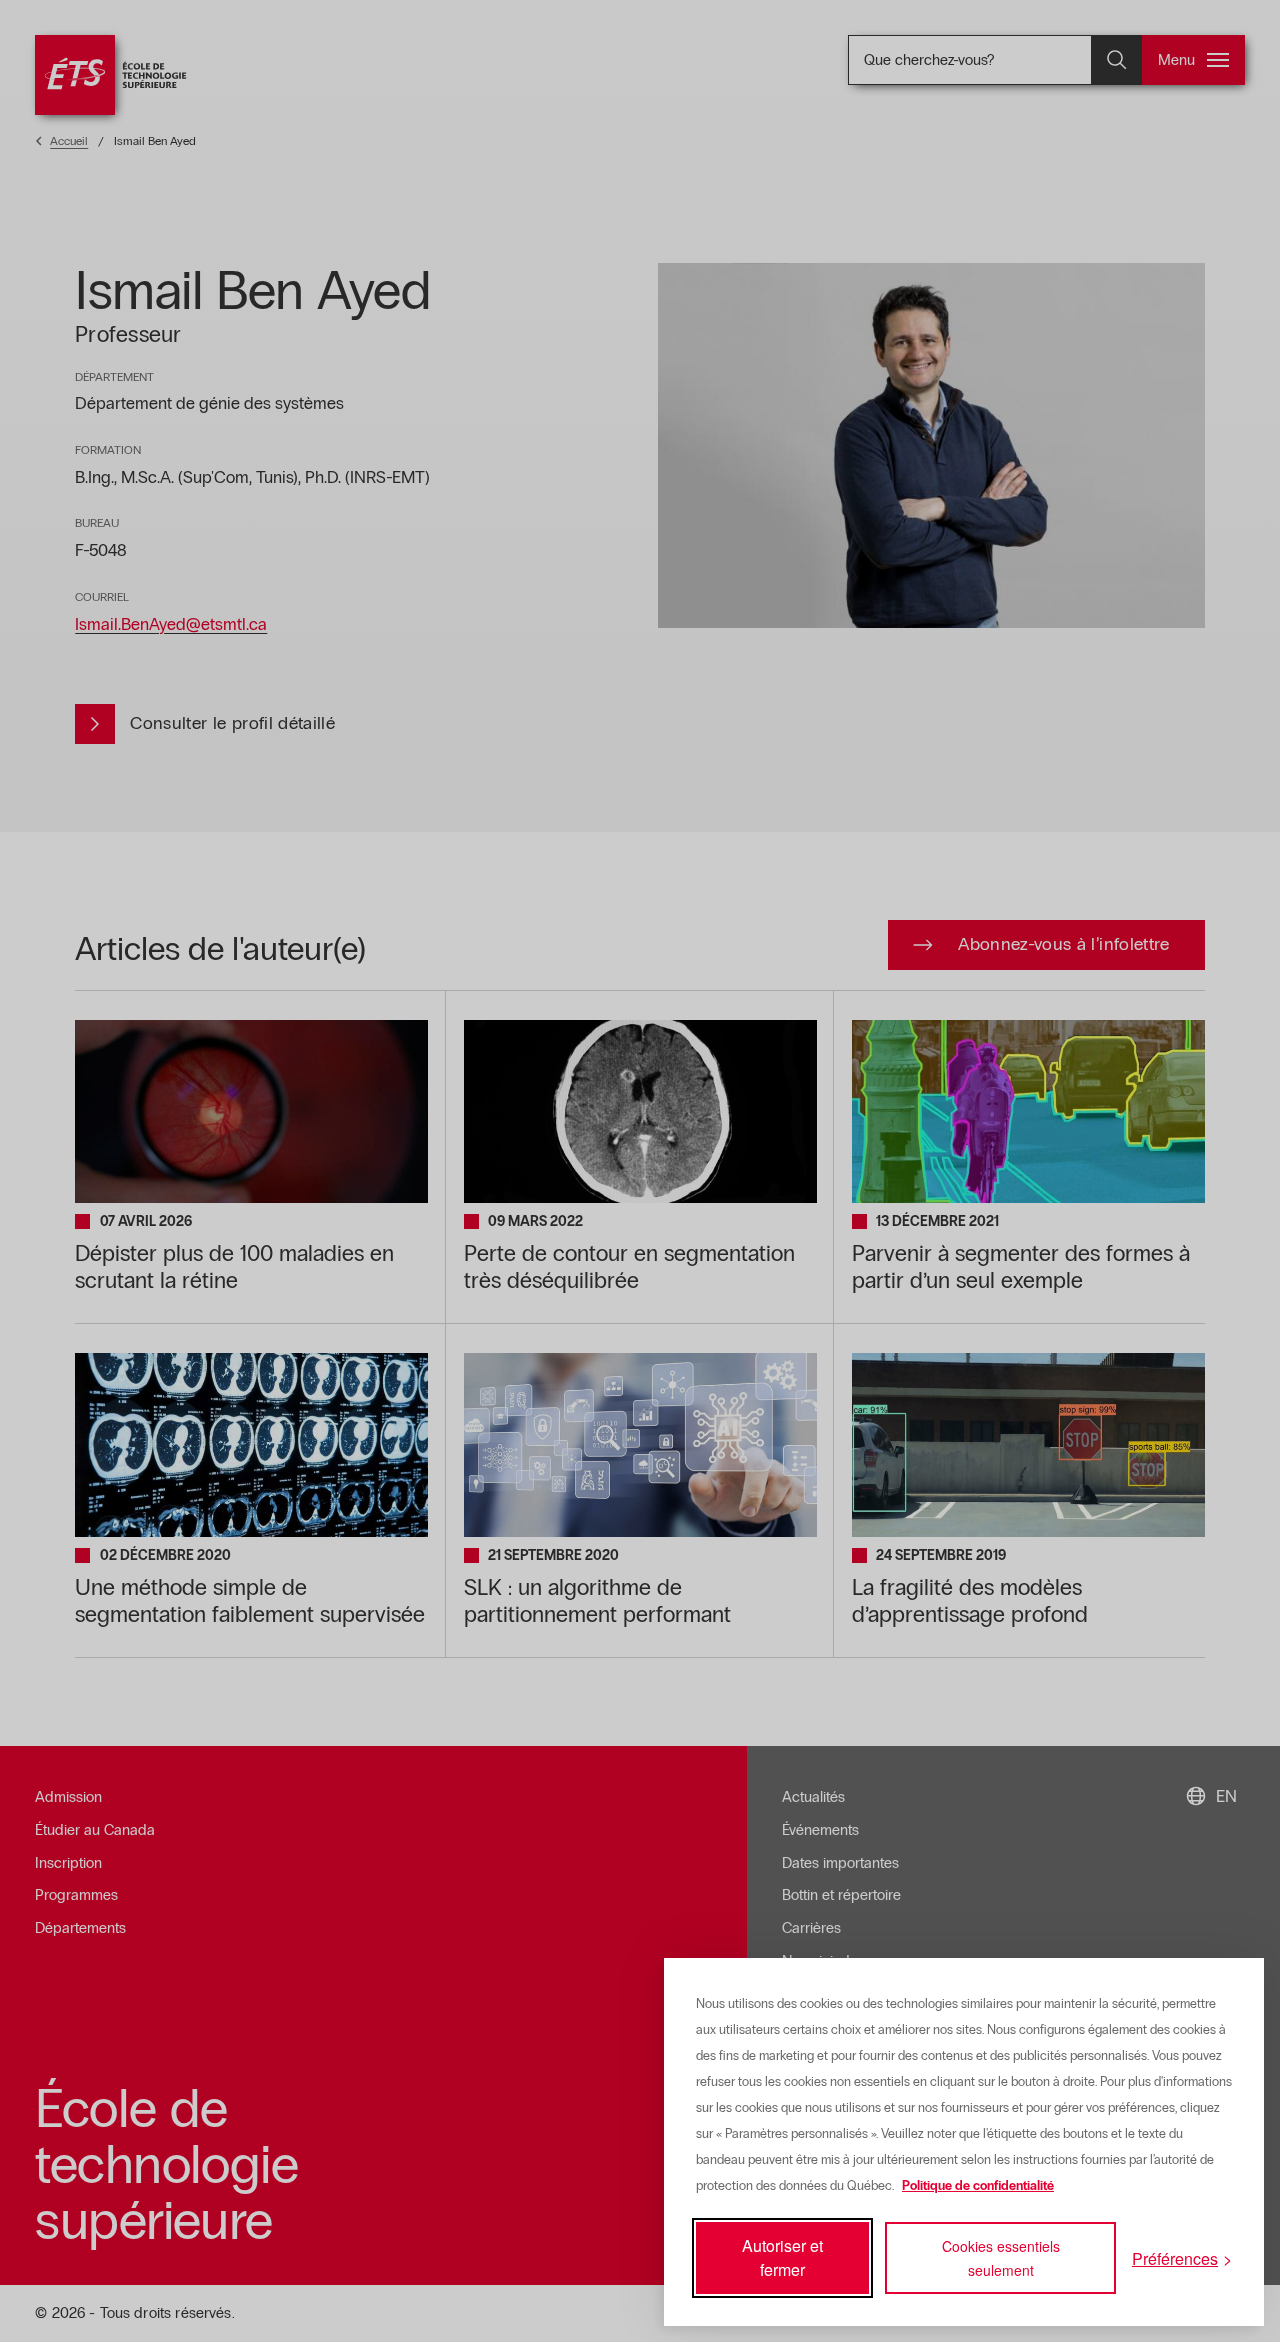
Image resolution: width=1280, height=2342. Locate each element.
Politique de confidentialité (978, 2186)
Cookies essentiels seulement (1001, 2258)
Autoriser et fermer (782, 2257)
